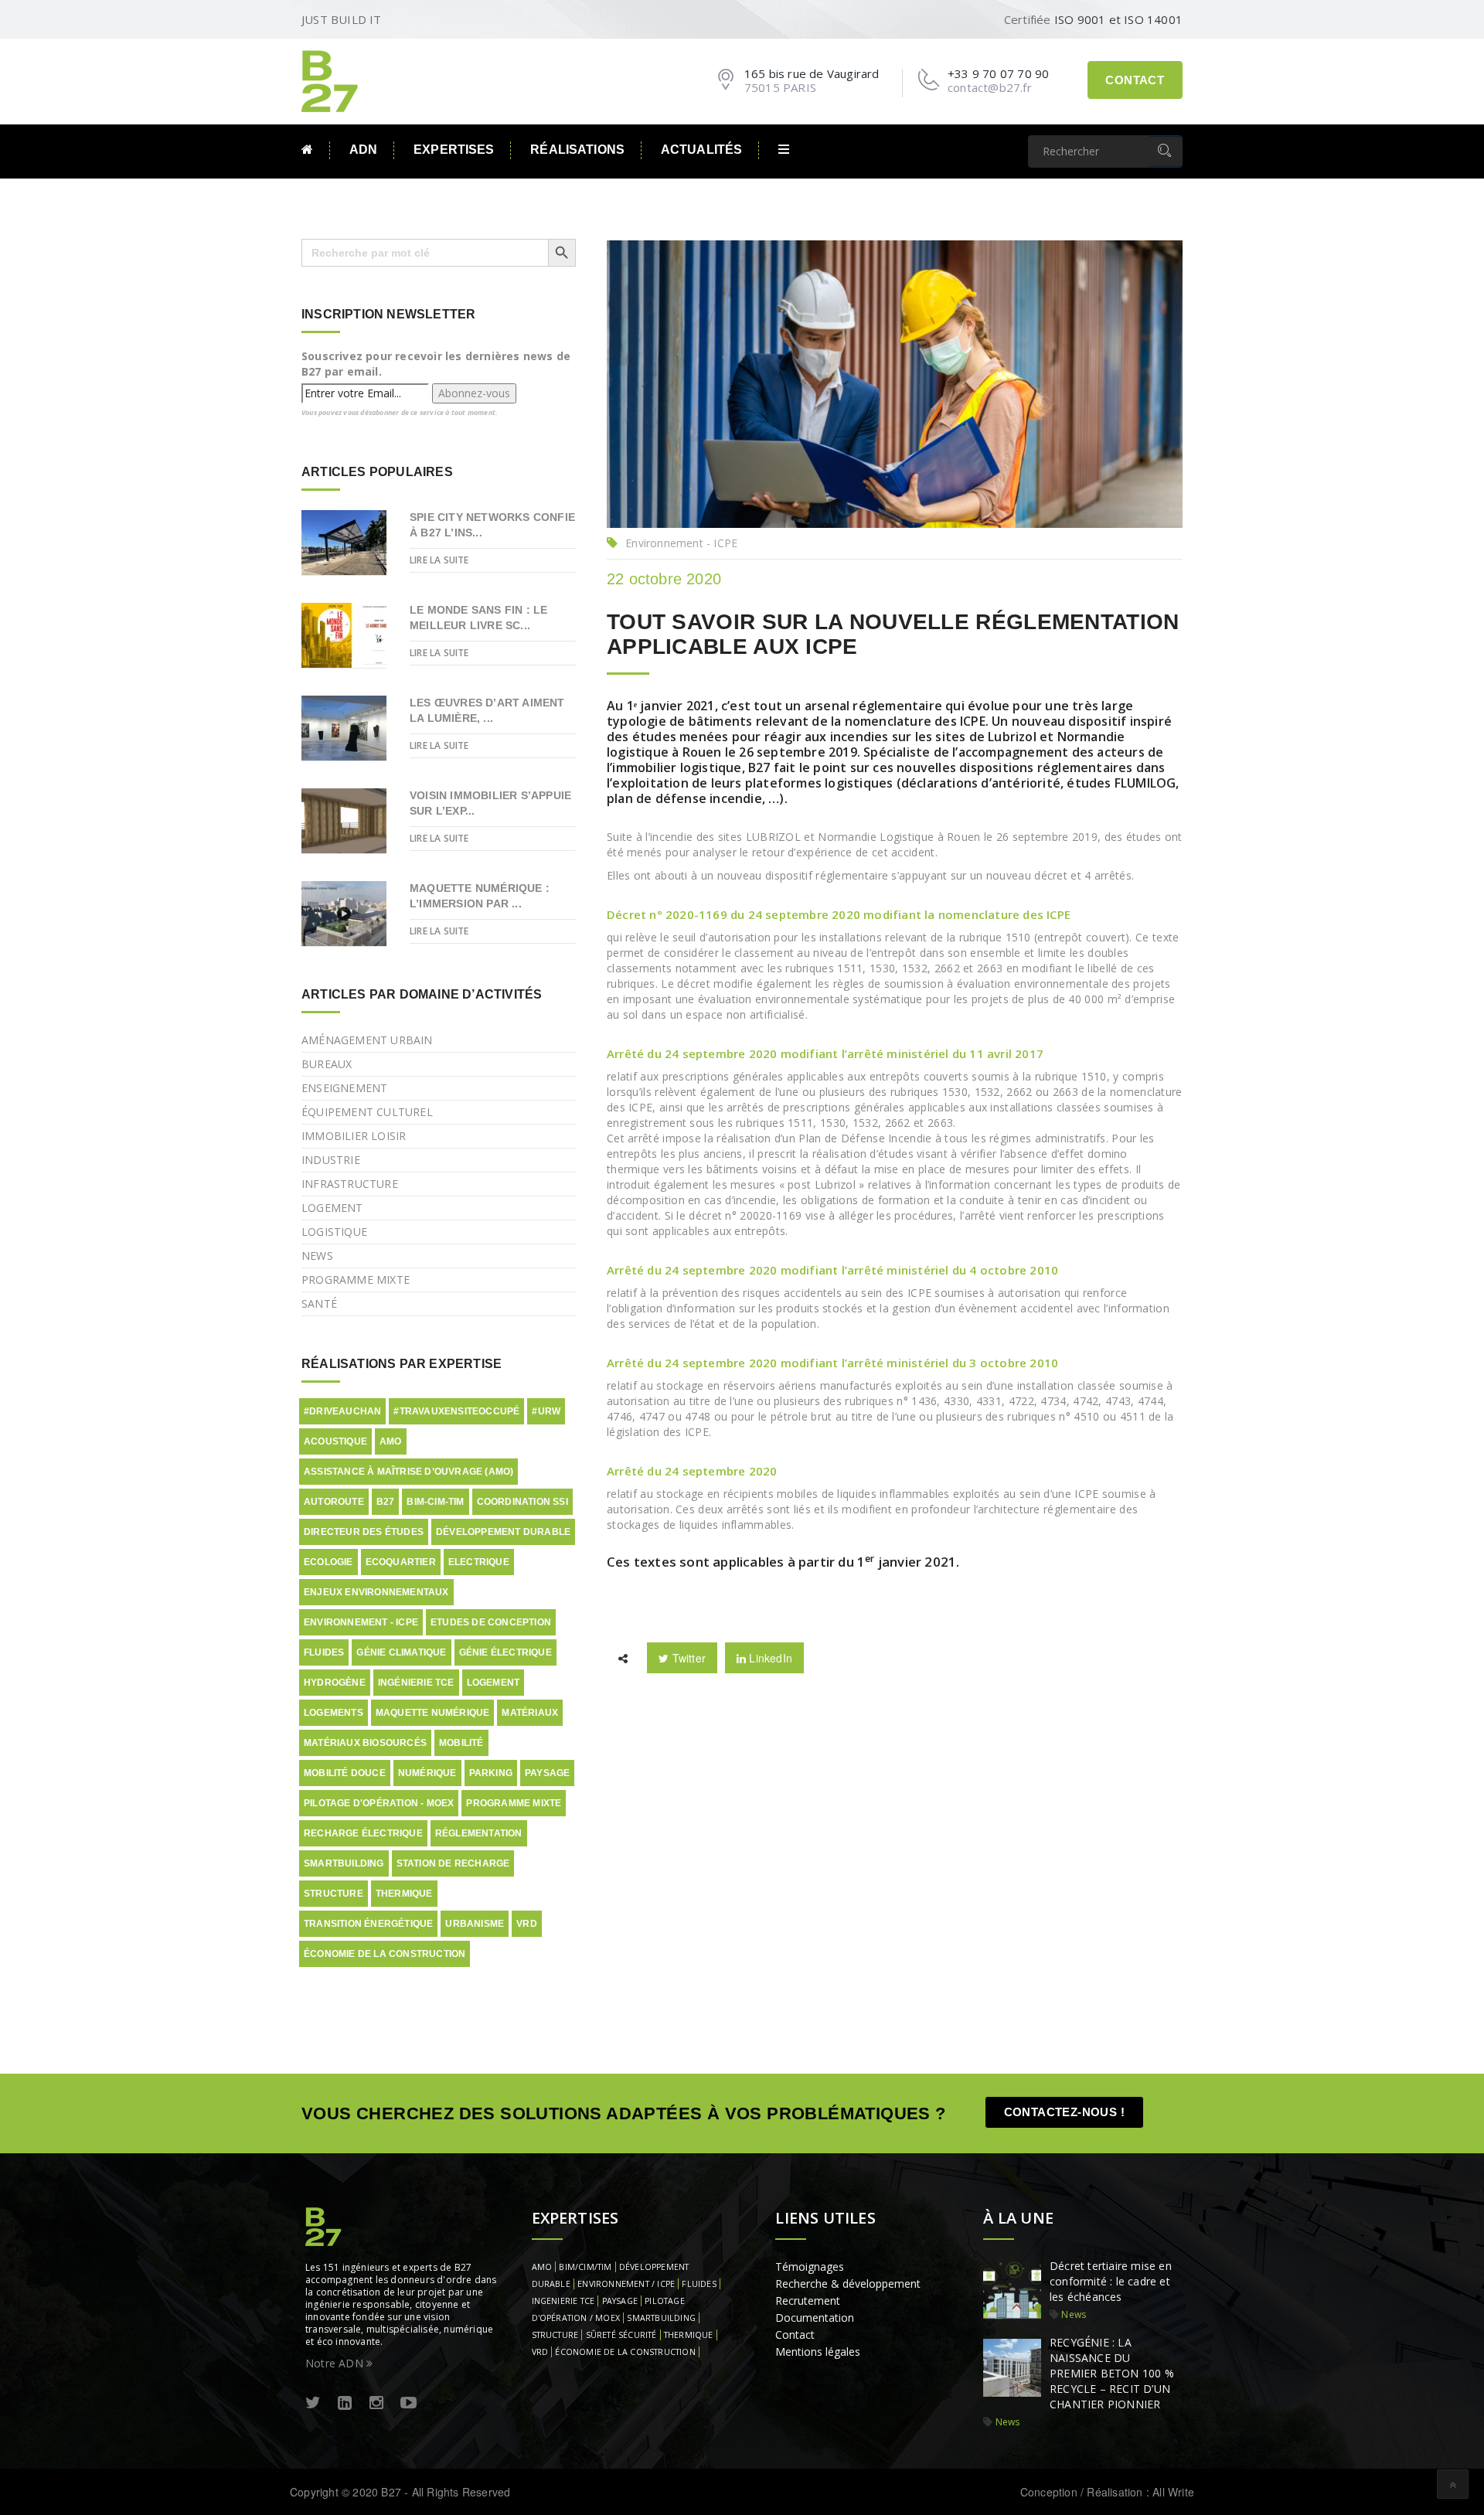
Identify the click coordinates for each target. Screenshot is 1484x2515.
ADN (363, 150)
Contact (1135, 80)
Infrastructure (350, 1184)
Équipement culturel (367, 1112)
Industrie (331, 1160)
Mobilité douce (345, 1773)
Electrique (479, 1562)
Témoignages (810, 2267)
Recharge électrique (363, 1833)
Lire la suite (439, 560)
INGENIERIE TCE (563, 2301)
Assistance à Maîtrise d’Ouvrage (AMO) (408, 1472)
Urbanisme (475, 1924)
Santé (319, 1303)
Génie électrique (505, 1652)
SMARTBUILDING (661, 2318)
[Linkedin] (345, 2403)
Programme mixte (356, 1280)
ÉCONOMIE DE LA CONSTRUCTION (625, 2352)
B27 (386, 1502)
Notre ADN (336, 2363)
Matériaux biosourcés (365, 1743)
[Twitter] (313, 2403)
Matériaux (530, 1713)
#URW (546, 1411)
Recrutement (808, 2301)
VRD (527, 1924)
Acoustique (335, 1441)
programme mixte (514, 1803)
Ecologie (328, 1562)
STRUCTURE (555, 2335)
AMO (391, 1441)
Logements (334, 1713)
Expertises (454, 150)
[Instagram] (376, 2403)
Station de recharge (453, 1863)
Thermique (404, 1894)
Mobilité (461, 1743)
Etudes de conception (491, 1622)
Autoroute (334, 1502)
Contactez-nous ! (1064, 2112)
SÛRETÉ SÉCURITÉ (621, 2335)
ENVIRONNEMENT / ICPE (626, 2284)
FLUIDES (699, 2284)
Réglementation (479, 1833)
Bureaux (327, 1064)
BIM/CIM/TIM (585, 2267)
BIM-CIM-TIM (435, 1502)
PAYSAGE (620, 2301)
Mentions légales (818, 2352)
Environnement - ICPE (681, 543)
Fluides (324, 1652)
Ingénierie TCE (416, 1683)
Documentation (815, 2318)
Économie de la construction (385, 1954)
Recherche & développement (848, 2284)
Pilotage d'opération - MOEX (379, 1803)
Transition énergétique (368, 1924)
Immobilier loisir (354, 1136)
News (317, 1256)
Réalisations (577, 150)
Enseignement (344, 1088)
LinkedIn (769, 1658)
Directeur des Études (364, 1532)
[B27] (332, 80)
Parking (491, 1773)
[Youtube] (408, 2403)
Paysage (547, 1773)
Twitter (687, 1658)
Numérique (427, 1773)
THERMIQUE (689, 2335)
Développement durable (503, 1532)
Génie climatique (401, 1652)
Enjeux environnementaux (376, 1592)
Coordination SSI (522, 1502)
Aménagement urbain (367, 1040)
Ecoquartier (401, 1562)
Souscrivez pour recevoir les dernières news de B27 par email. (436, 364)
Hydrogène (335, 1683)
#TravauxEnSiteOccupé (456, 1411)
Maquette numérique (433, 1713)
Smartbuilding (344, 1863)
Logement (332, 1208)
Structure (334, 1894)
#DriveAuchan (342, 1411)
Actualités (701, 150)
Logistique (334, 1232)
